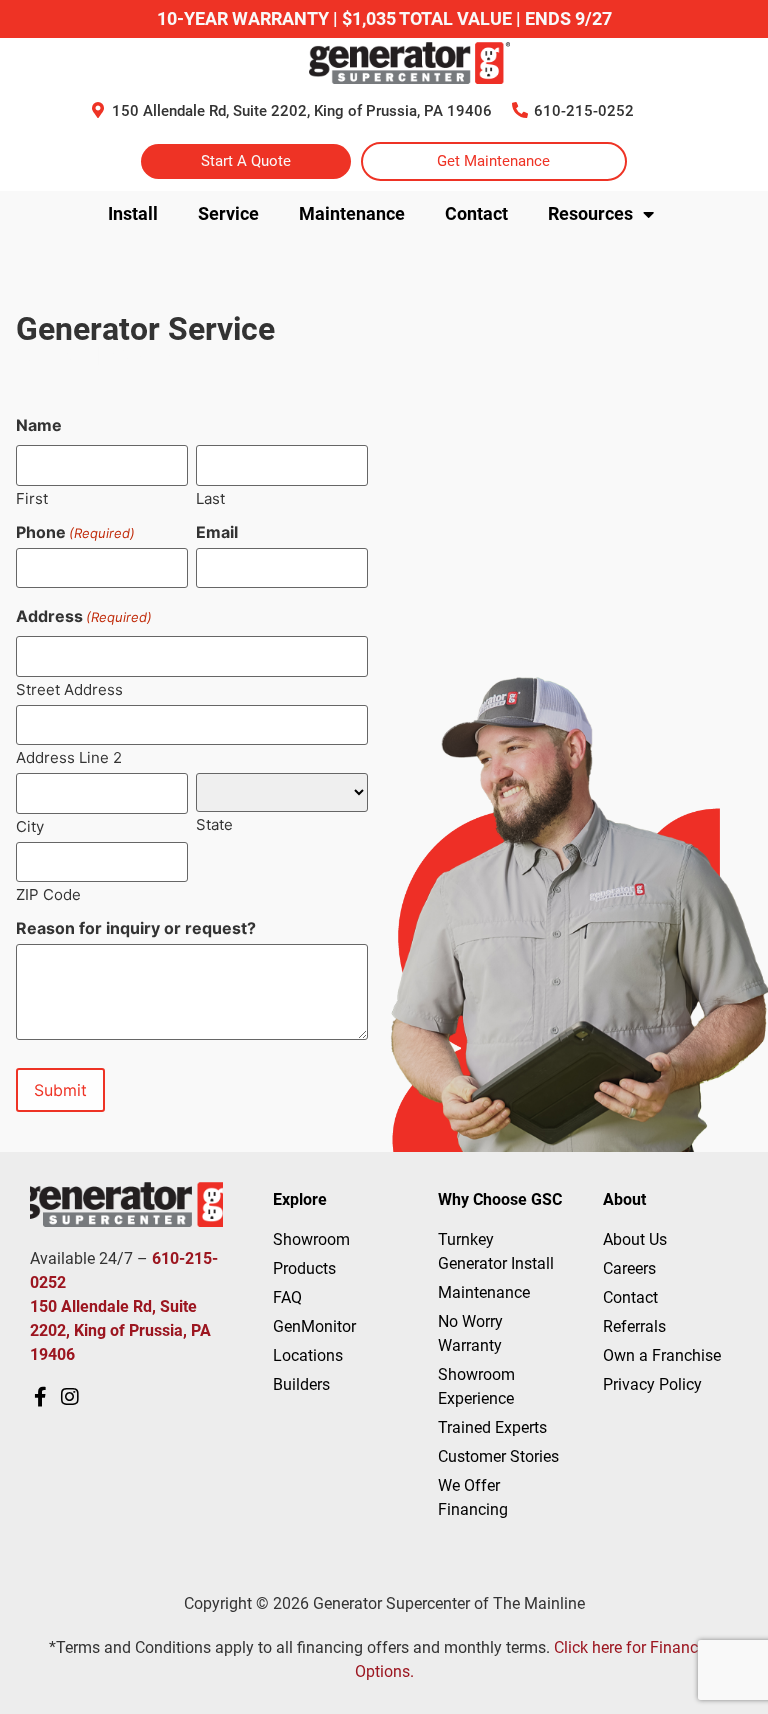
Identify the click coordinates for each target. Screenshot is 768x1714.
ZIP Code (48, 893)
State (214, 823)
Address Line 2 (69, 756)
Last (210, 497)
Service (228, 213)
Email (217, 532)
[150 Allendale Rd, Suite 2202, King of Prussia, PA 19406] (98, 110)
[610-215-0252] (520, 110)
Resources (590, 213)
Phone (75, 532)
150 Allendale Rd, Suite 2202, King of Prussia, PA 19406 (302, 111)
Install (133, 213)
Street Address (69, 688)
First (32, 497)
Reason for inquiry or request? (136, 928)
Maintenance (352, 213)
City (30, 825)
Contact (476, 213)
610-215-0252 (584, 111)
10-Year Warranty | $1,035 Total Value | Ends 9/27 (384, 18)
